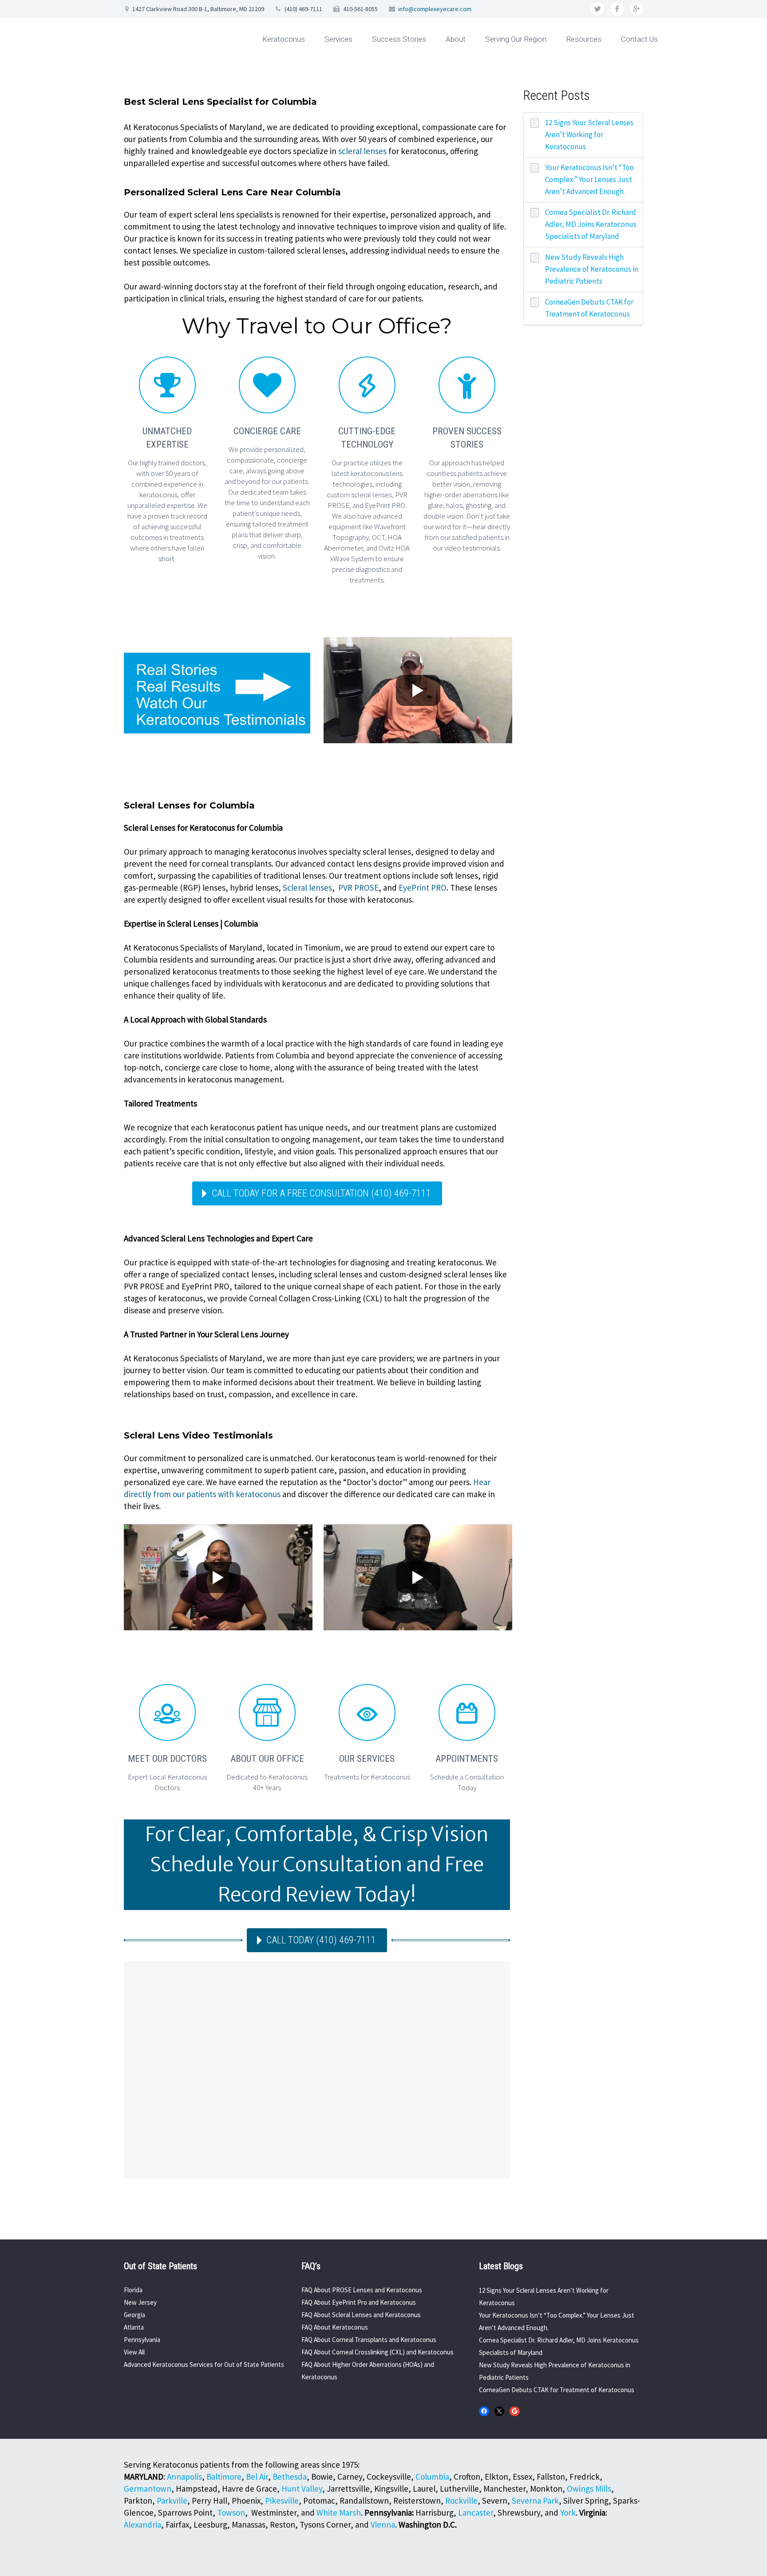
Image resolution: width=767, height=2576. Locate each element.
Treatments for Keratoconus (367, 1777)
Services (338, 39)
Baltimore (224, 2477)
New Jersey (140, 2302)
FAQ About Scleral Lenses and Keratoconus (361, 2315)
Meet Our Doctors (167, 1759)
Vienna (383, 2524)
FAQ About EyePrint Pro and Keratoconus (359, 2302)
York (568, 2513)
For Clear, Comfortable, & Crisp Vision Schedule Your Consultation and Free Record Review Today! (317, 1865)
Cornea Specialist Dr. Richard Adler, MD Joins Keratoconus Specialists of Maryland (591, 224)
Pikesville (282, 2501)
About (456, 39)
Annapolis (184, 2477)
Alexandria (142, 2524)
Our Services (367, 1759)
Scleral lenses (307, 888)
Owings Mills (589, 2489)
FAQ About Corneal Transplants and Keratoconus (369, 2340)
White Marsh (339, 2513)
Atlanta (134, 2327)
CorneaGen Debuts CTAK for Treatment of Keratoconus (589, 308)
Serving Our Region (516, 39)
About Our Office (267, 1759)
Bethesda (290, 2477)
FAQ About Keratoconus (335, 2327)
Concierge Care (267, 431)
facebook (617, 9)
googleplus (637, 9)
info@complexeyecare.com (435, 9)
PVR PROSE (358, 888)
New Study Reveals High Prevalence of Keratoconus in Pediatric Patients (592, 269)
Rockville (461, 2501)
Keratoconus (284, 39)
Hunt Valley (302, 2489)
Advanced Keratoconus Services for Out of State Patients (204, 2364)
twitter (597, 9)
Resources (584, 39)
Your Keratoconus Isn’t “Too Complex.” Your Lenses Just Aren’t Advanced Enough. (589, 179)
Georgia (134, 2315)
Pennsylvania (142, 2340)
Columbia (432, 2477)
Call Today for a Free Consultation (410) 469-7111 (321, 1193)
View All (134, 2352)
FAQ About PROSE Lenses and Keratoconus (362, 2290)
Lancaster (476, 2513)
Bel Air (257, 2477)
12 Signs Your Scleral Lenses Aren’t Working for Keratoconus (589, 135)
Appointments (467, 1759)
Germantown (148, 2489)
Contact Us (639, 39)
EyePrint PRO (423, 888)
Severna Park (535, 2501)
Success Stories (399, 39)
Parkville (172, 2501)
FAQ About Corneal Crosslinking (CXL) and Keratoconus (378, 2352)
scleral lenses (362, 151)
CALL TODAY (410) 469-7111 (321, 1940)
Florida (133, 2290)
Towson (231, 2513)
